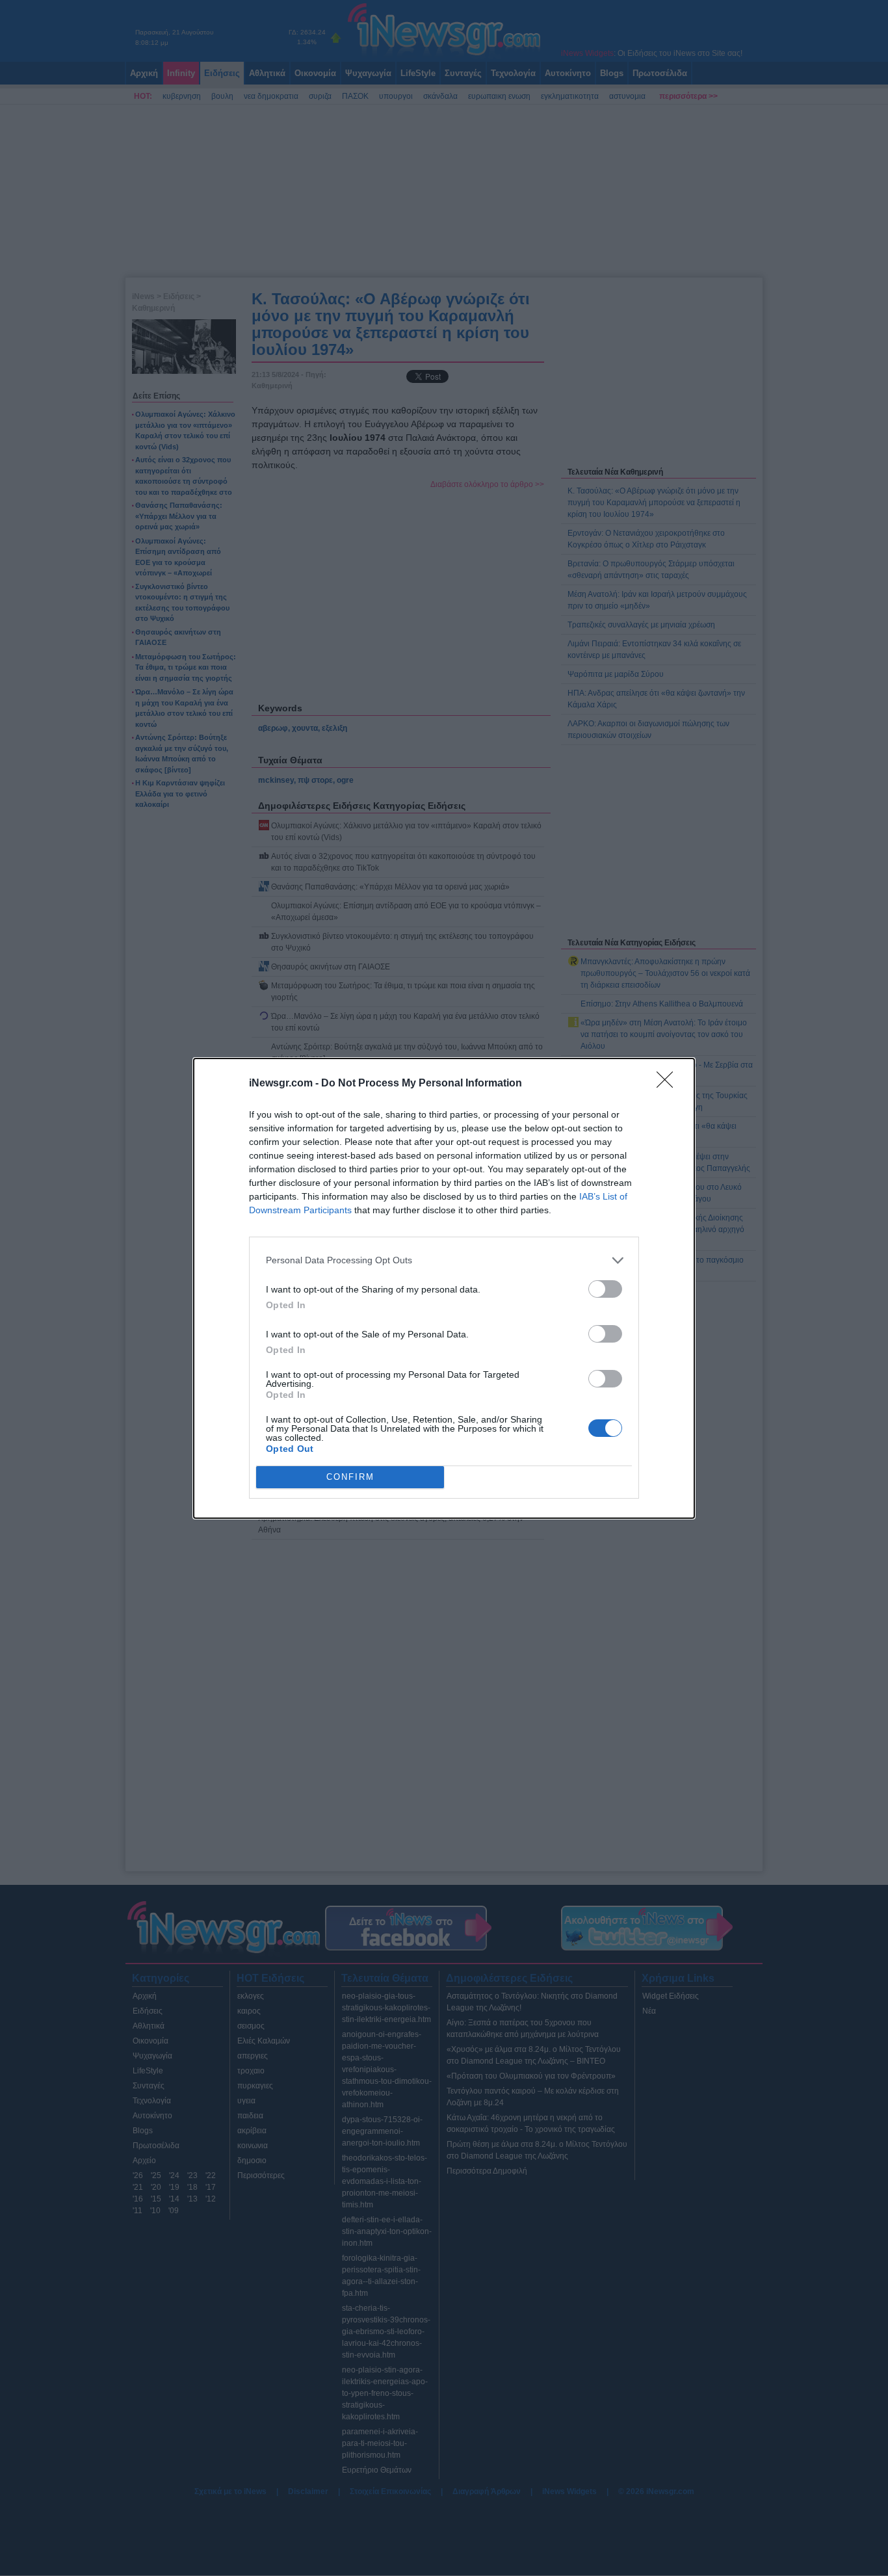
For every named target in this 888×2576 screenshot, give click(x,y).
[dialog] (444, 1288)
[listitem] (444, 1260)
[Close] (669, 1084)
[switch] (605, 1289)
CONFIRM (350, 1477)
